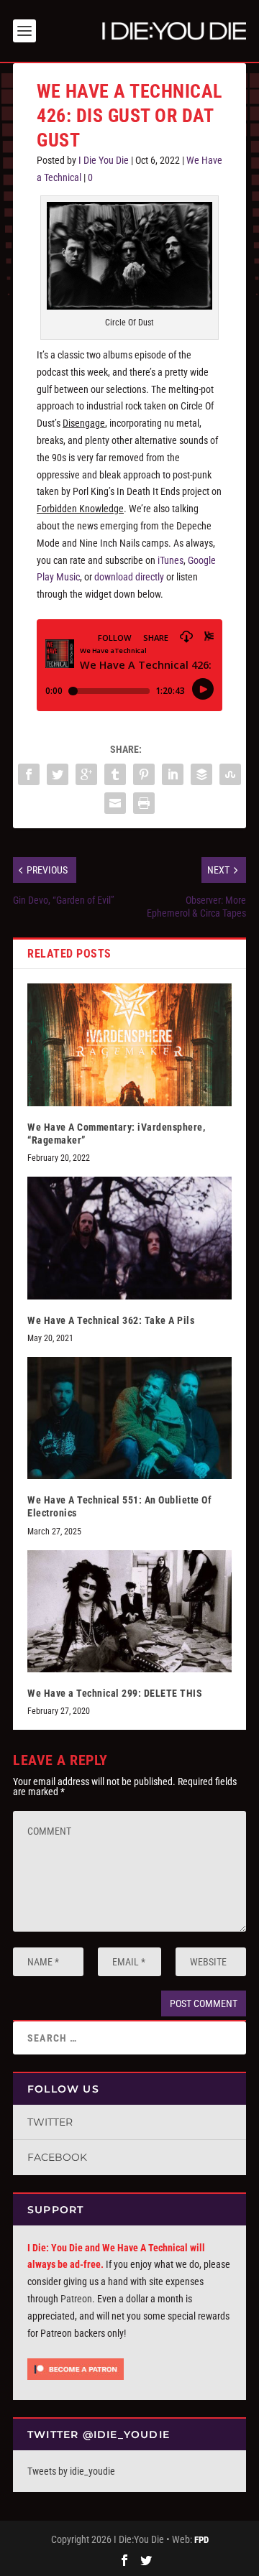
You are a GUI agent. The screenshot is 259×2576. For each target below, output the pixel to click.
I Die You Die (104, 160)
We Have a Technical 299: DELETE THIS (115, 1693)
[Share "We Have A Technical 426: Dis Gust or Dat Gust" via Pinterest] (144, 774)
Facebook (57, 2157)
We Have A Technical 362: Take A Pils (111, 1320)
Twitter (50, 2122)
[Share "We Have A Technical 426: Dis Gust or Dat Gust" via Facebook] (29, 774)
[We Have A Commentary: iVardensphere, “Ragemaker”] (129, 1044)
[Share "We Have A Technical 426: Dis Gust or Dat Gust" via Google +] (86, 774)
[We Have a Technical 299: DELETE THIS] (129, 1611)
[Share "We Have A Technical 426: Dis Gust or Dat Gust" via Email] (115, 803)
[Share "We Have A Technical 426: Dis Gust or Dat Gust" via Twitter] (58, 774)
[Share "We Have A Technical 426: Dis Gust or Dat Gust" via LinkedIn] (173, 774)
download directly (129, 577)
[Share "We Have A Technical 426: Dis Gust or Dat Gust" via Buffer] (201, 774)
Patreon (76, 2299)
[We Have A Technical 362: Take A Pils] (129, 1238)
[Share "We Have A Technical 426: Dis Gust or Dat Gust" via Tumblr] (115, 774)
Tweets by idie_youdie (71, 2471)
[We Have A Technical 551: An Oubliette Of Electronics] (129, 1418)
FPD (201, 2540)
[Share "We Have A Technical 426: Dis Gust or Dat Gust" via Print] (144, 803)
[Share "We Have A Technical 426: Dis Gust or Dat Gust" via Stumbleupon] (230, 774)
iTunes (171, 560)
